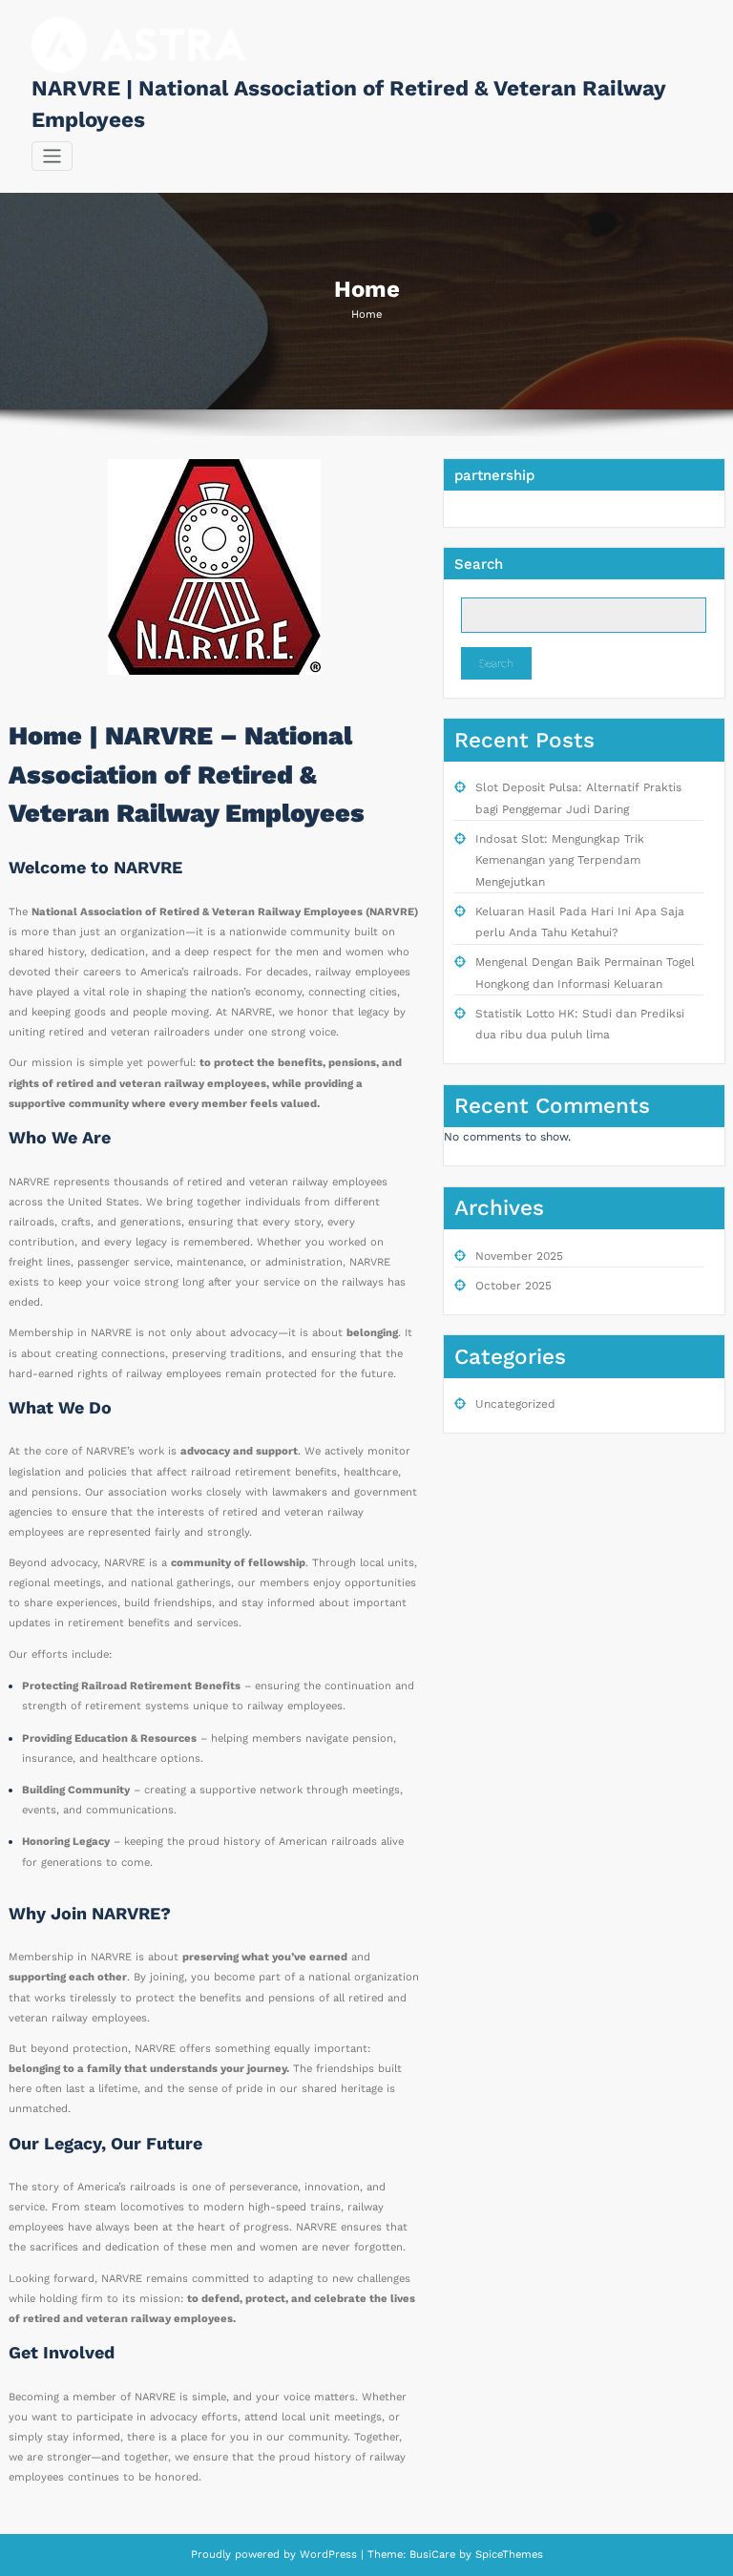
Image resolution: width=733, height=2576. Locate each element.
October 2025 (513, 1286)
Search (479, 564)
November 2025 (519, 1256)
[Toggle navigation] (52, 156)
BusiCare (434, 2555)
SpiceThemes (507, 2555)
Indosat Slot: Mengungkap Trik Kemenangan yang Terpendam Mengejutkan (560, 860)
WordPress (328, 2555)
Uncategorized (515, 1404)
